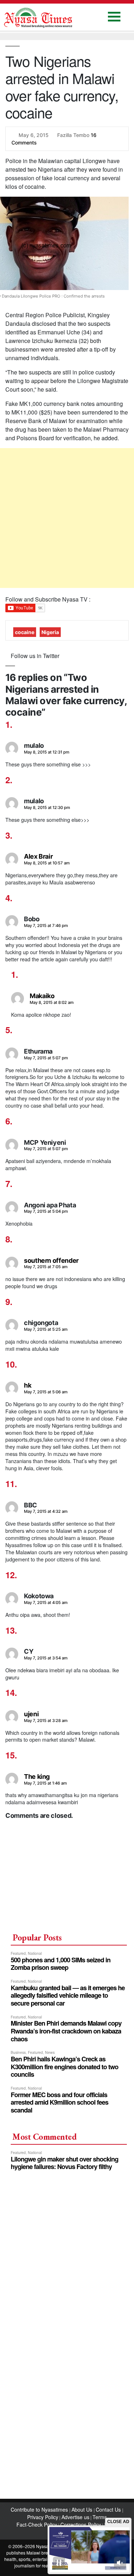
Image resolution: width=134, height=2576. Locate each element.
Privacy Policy (43, 2512)
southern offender (51, 1255)
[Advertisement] (67, 513)
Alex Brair (38, 851)
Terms (100, 2512)
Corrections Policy (81, 2519)
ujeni (31, 1709)
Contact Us (109, 2504)
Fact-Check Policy (37, 2519)
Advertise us (75, 2512)
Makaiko (42, 990)
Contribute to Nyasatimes (40, 2504)
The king (37, 1771)
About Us (83, 2504)
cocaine (25, 627)
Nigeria (50, 627)
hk (28, 1380)
